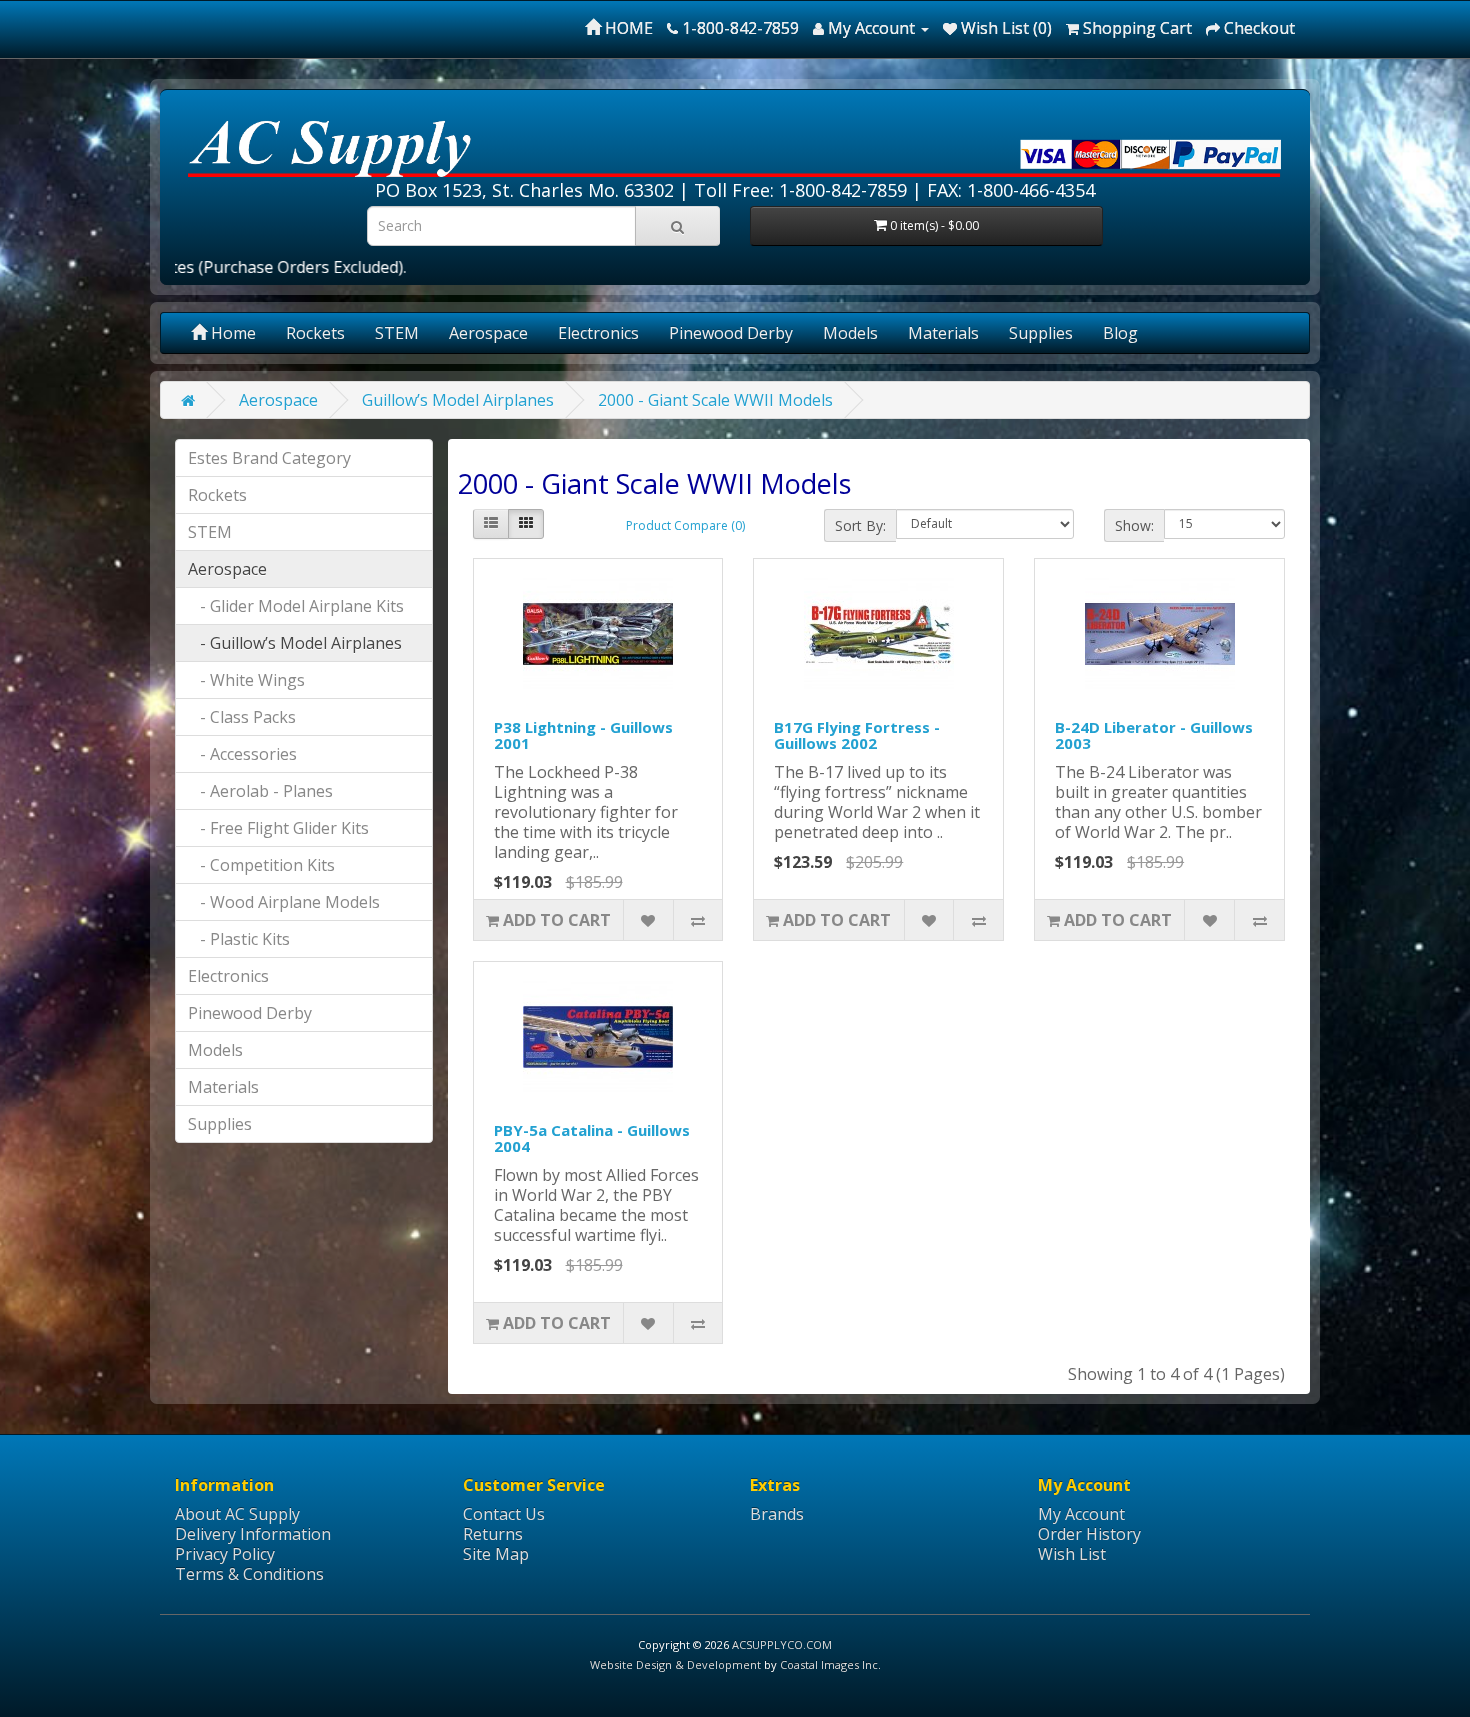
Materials (943, 333)
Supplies (1041, 333)
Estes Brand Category (269, 458)
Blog (1120, 333)
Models (850, 333)
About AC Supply (237, 1514)
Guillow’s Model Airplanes (458, 400)
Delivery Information (253, 1534)
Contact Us (504, 1514)
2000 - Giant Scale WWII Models (715, 400)
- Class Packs (242, 717)
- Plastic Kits (239, 939)
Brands (777, 1514)
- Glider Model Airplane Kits (296, 606)
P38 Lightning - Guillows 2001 (583, 735)
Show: (1134, 525)
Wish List (1072, 1554)
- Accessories (242, 754)
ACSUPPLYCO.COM (782, 1644)
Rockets (315, 333)
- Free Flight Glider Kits (278, 828)
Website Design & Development (675, 1664)
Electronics (598, 333)
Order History (1089, 1534)
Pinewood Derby (731, 333)
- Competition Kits (261, 865)
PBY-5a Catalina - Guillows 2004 (592, 1138)
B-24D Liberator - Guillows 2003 (1154, 735)
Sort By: (860, 525)
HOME (627, 28)
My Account (1081, 1514)
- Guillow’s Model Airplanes (295, 643)
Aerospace (488, 333)
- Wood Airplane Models (284, 902)
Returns (493, 1534)
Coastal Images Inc (829, 1664)
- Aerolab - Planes (260, 791)
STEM (397, 333)
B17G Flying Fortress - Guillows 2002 (857, 735)
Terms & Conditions (249, 1574)
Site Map (496, 1554)
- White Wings (246, 680)
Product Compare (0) (685, 525)
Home (231, 333)
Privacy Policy (225, 1554)
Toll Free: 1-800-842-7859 (800, 190)
